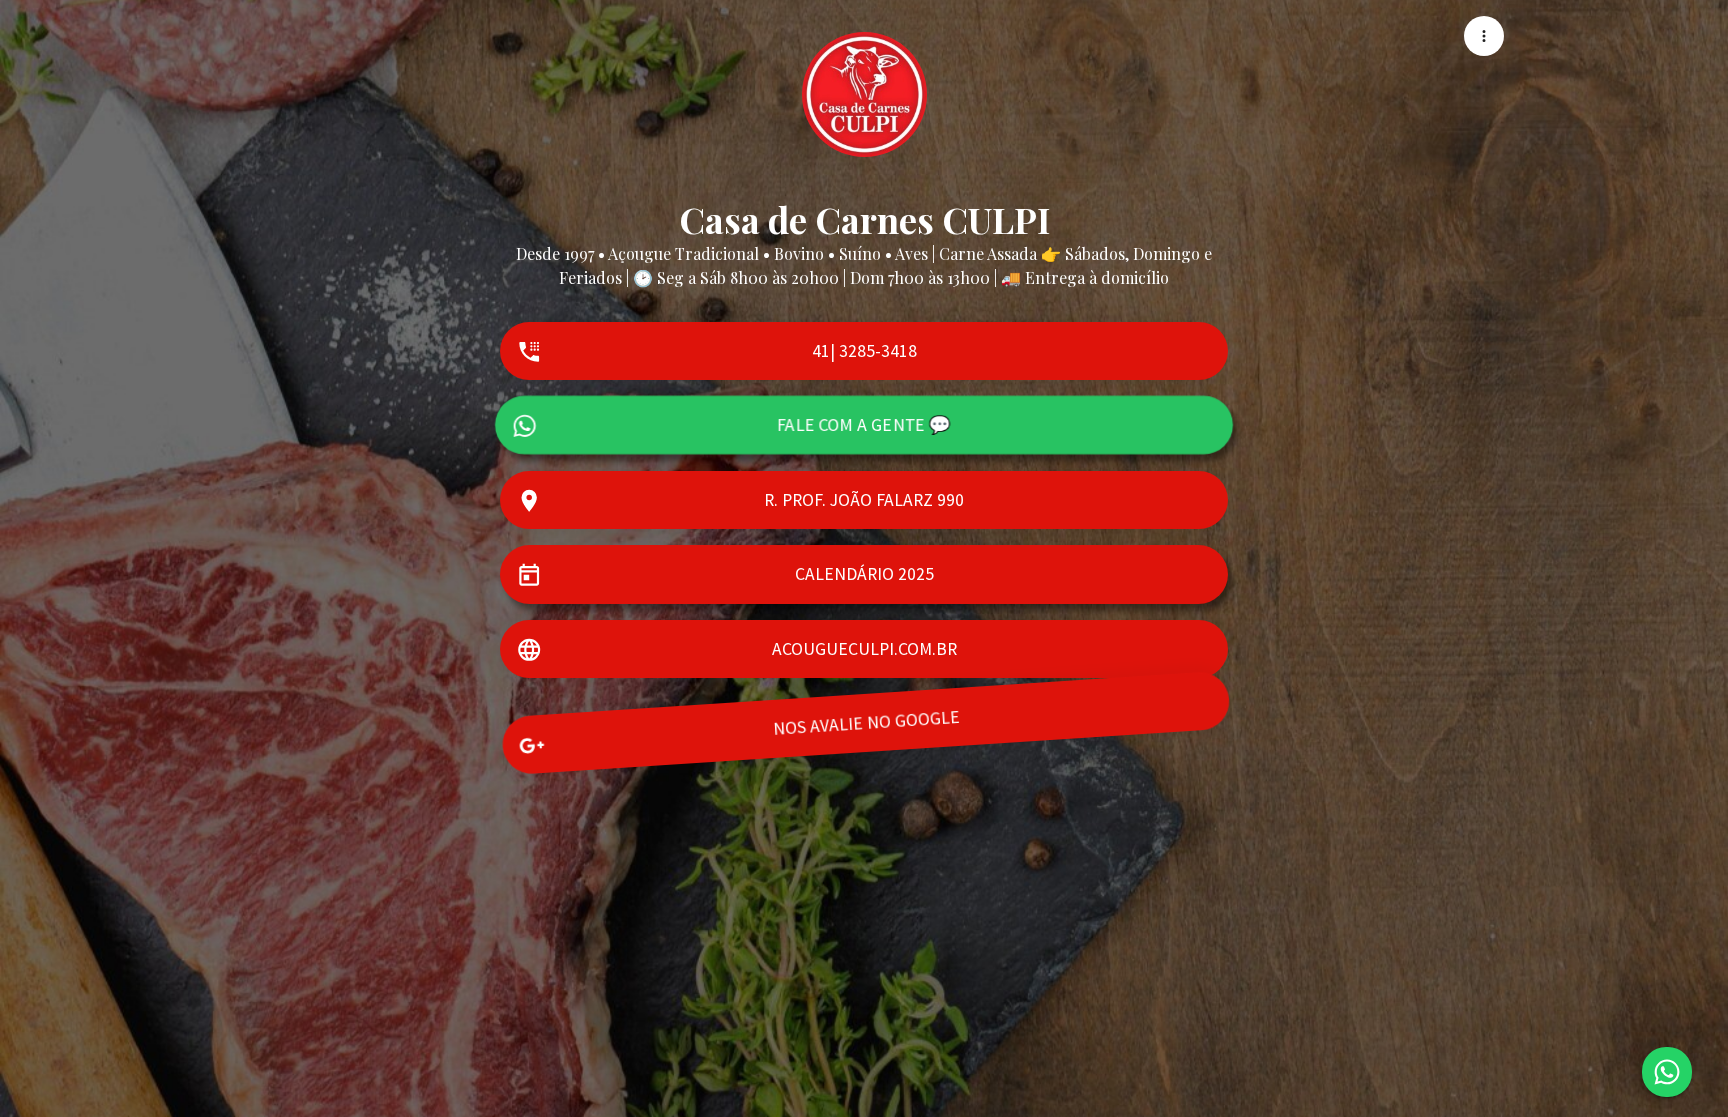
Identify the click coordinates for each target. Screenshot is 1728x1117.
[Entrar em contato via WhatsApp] (1667, 1072)
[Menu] (1484, 36)
